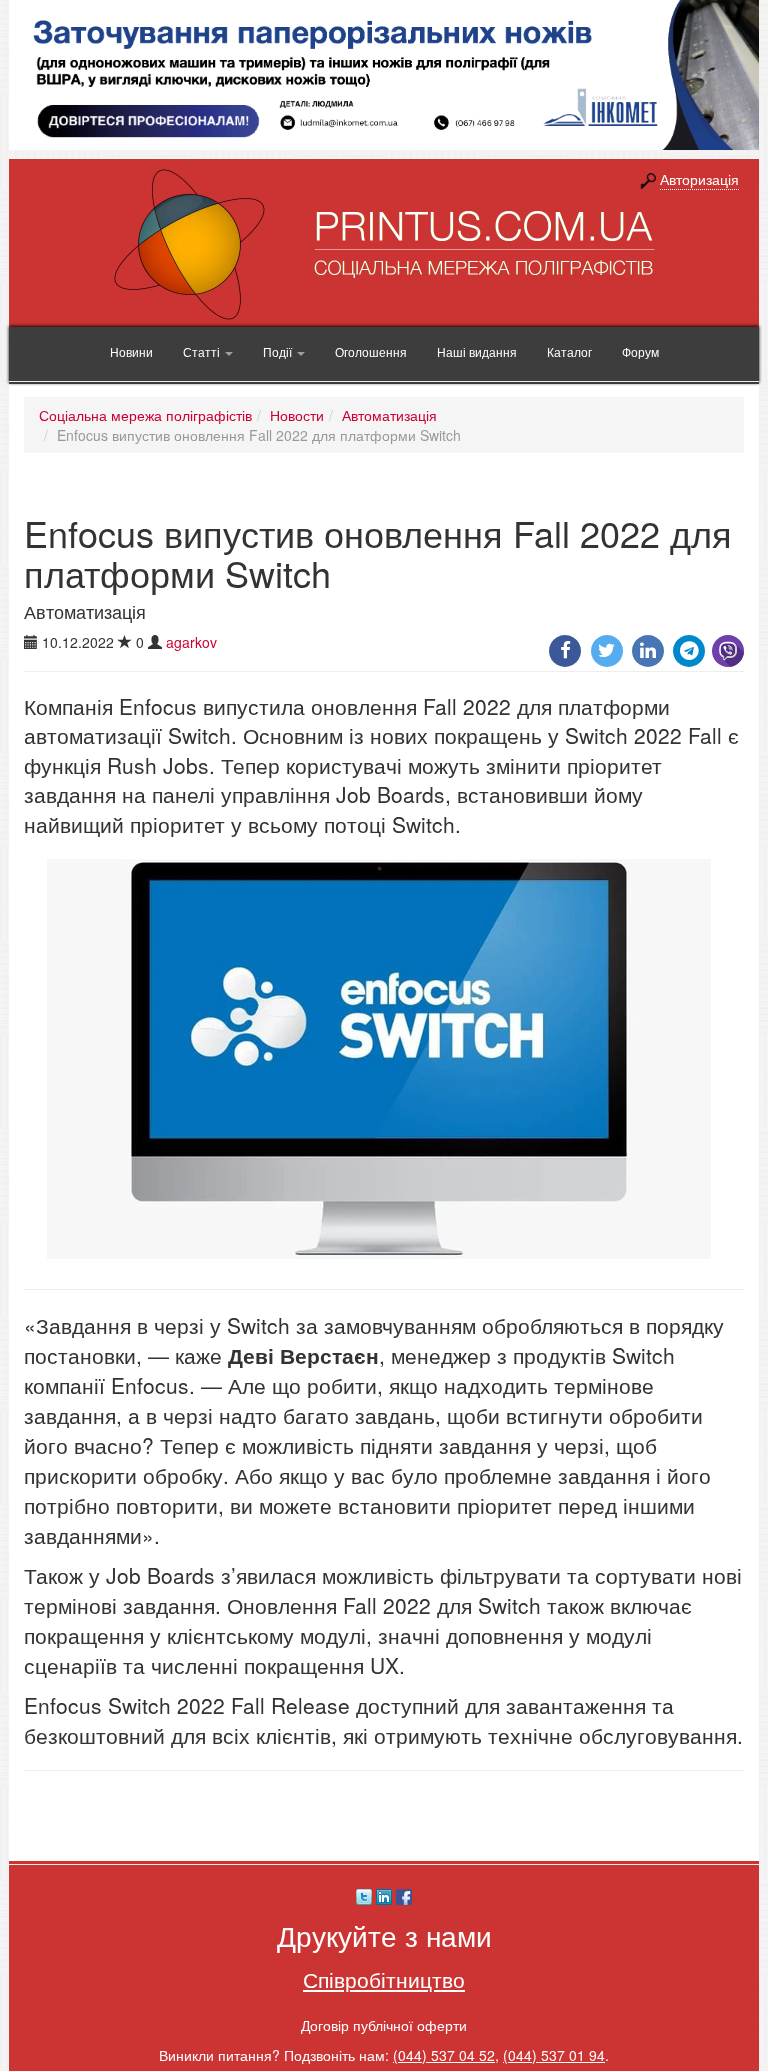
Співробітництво (384, 1979)
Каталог (569, 351)
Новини (131, 351)
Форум (640, 351)
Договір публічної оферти (384, 2025)
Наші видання (477, 351)
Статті (203, 351)
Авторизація (699, 179)
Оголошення (371, 351)
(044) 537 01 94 (554, 2055)
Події (279, 351)
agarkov (191, 642)
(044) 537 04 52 (444, 2055)
